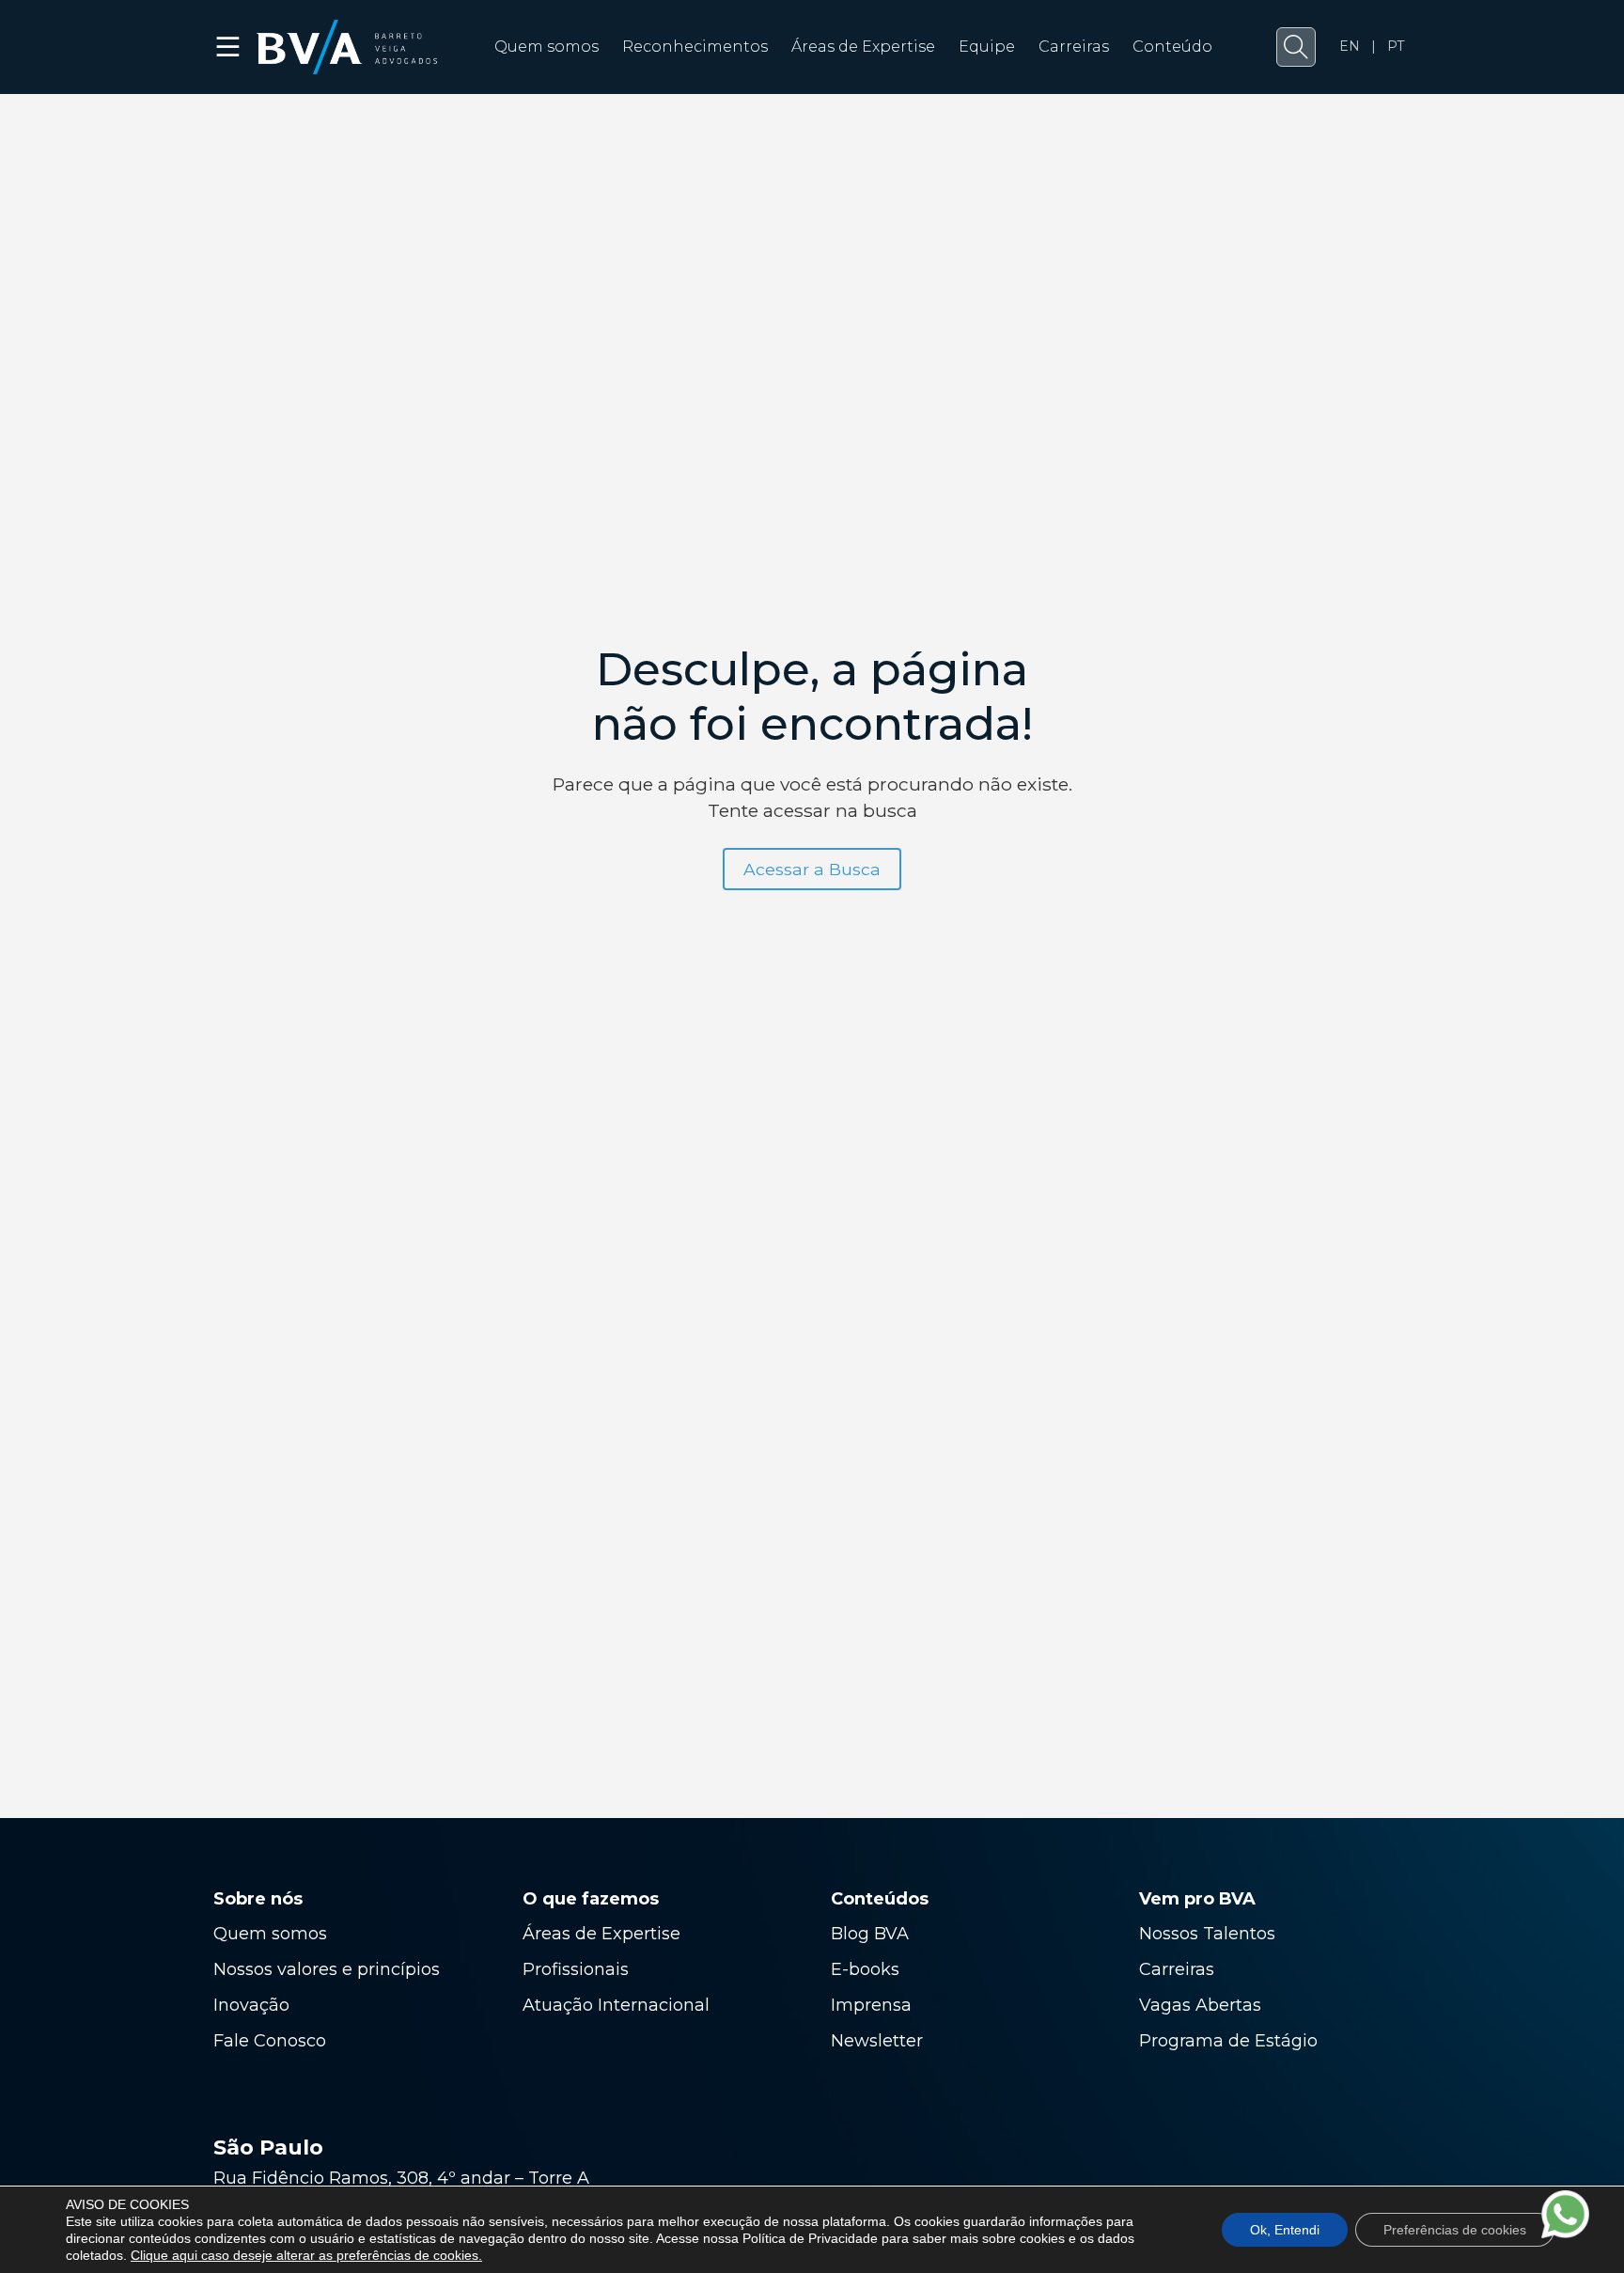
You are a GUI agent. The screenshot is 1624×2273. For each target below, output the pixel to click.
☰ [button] (229, 47)
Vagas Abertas (1200, 2005)
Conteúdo (1172, 47)
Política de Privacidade (810, 2238)
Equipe (987, 47)
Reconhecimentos (695, 47)
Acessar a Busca (812, 869)
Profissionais (578, 1969)
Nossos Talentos (1207, 1934)
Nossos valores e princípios (327, 1969)
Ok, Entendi (1285, 2230)
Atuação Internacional (618, 2005)
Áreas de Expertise (863, 47)
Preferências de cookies (1455, 2230)
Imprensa (871, 2005)
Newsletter (877, 2041)
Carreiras (1074, 47)
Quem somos (547, 47)
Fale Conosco (270, 2041)
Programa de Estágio (1228, 2041)
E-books (865, 1969)
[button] (1296, 47)
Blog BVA (870, 1934)
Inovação (251, 2005)
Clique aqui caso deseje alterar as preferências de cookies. (306, 2255)
